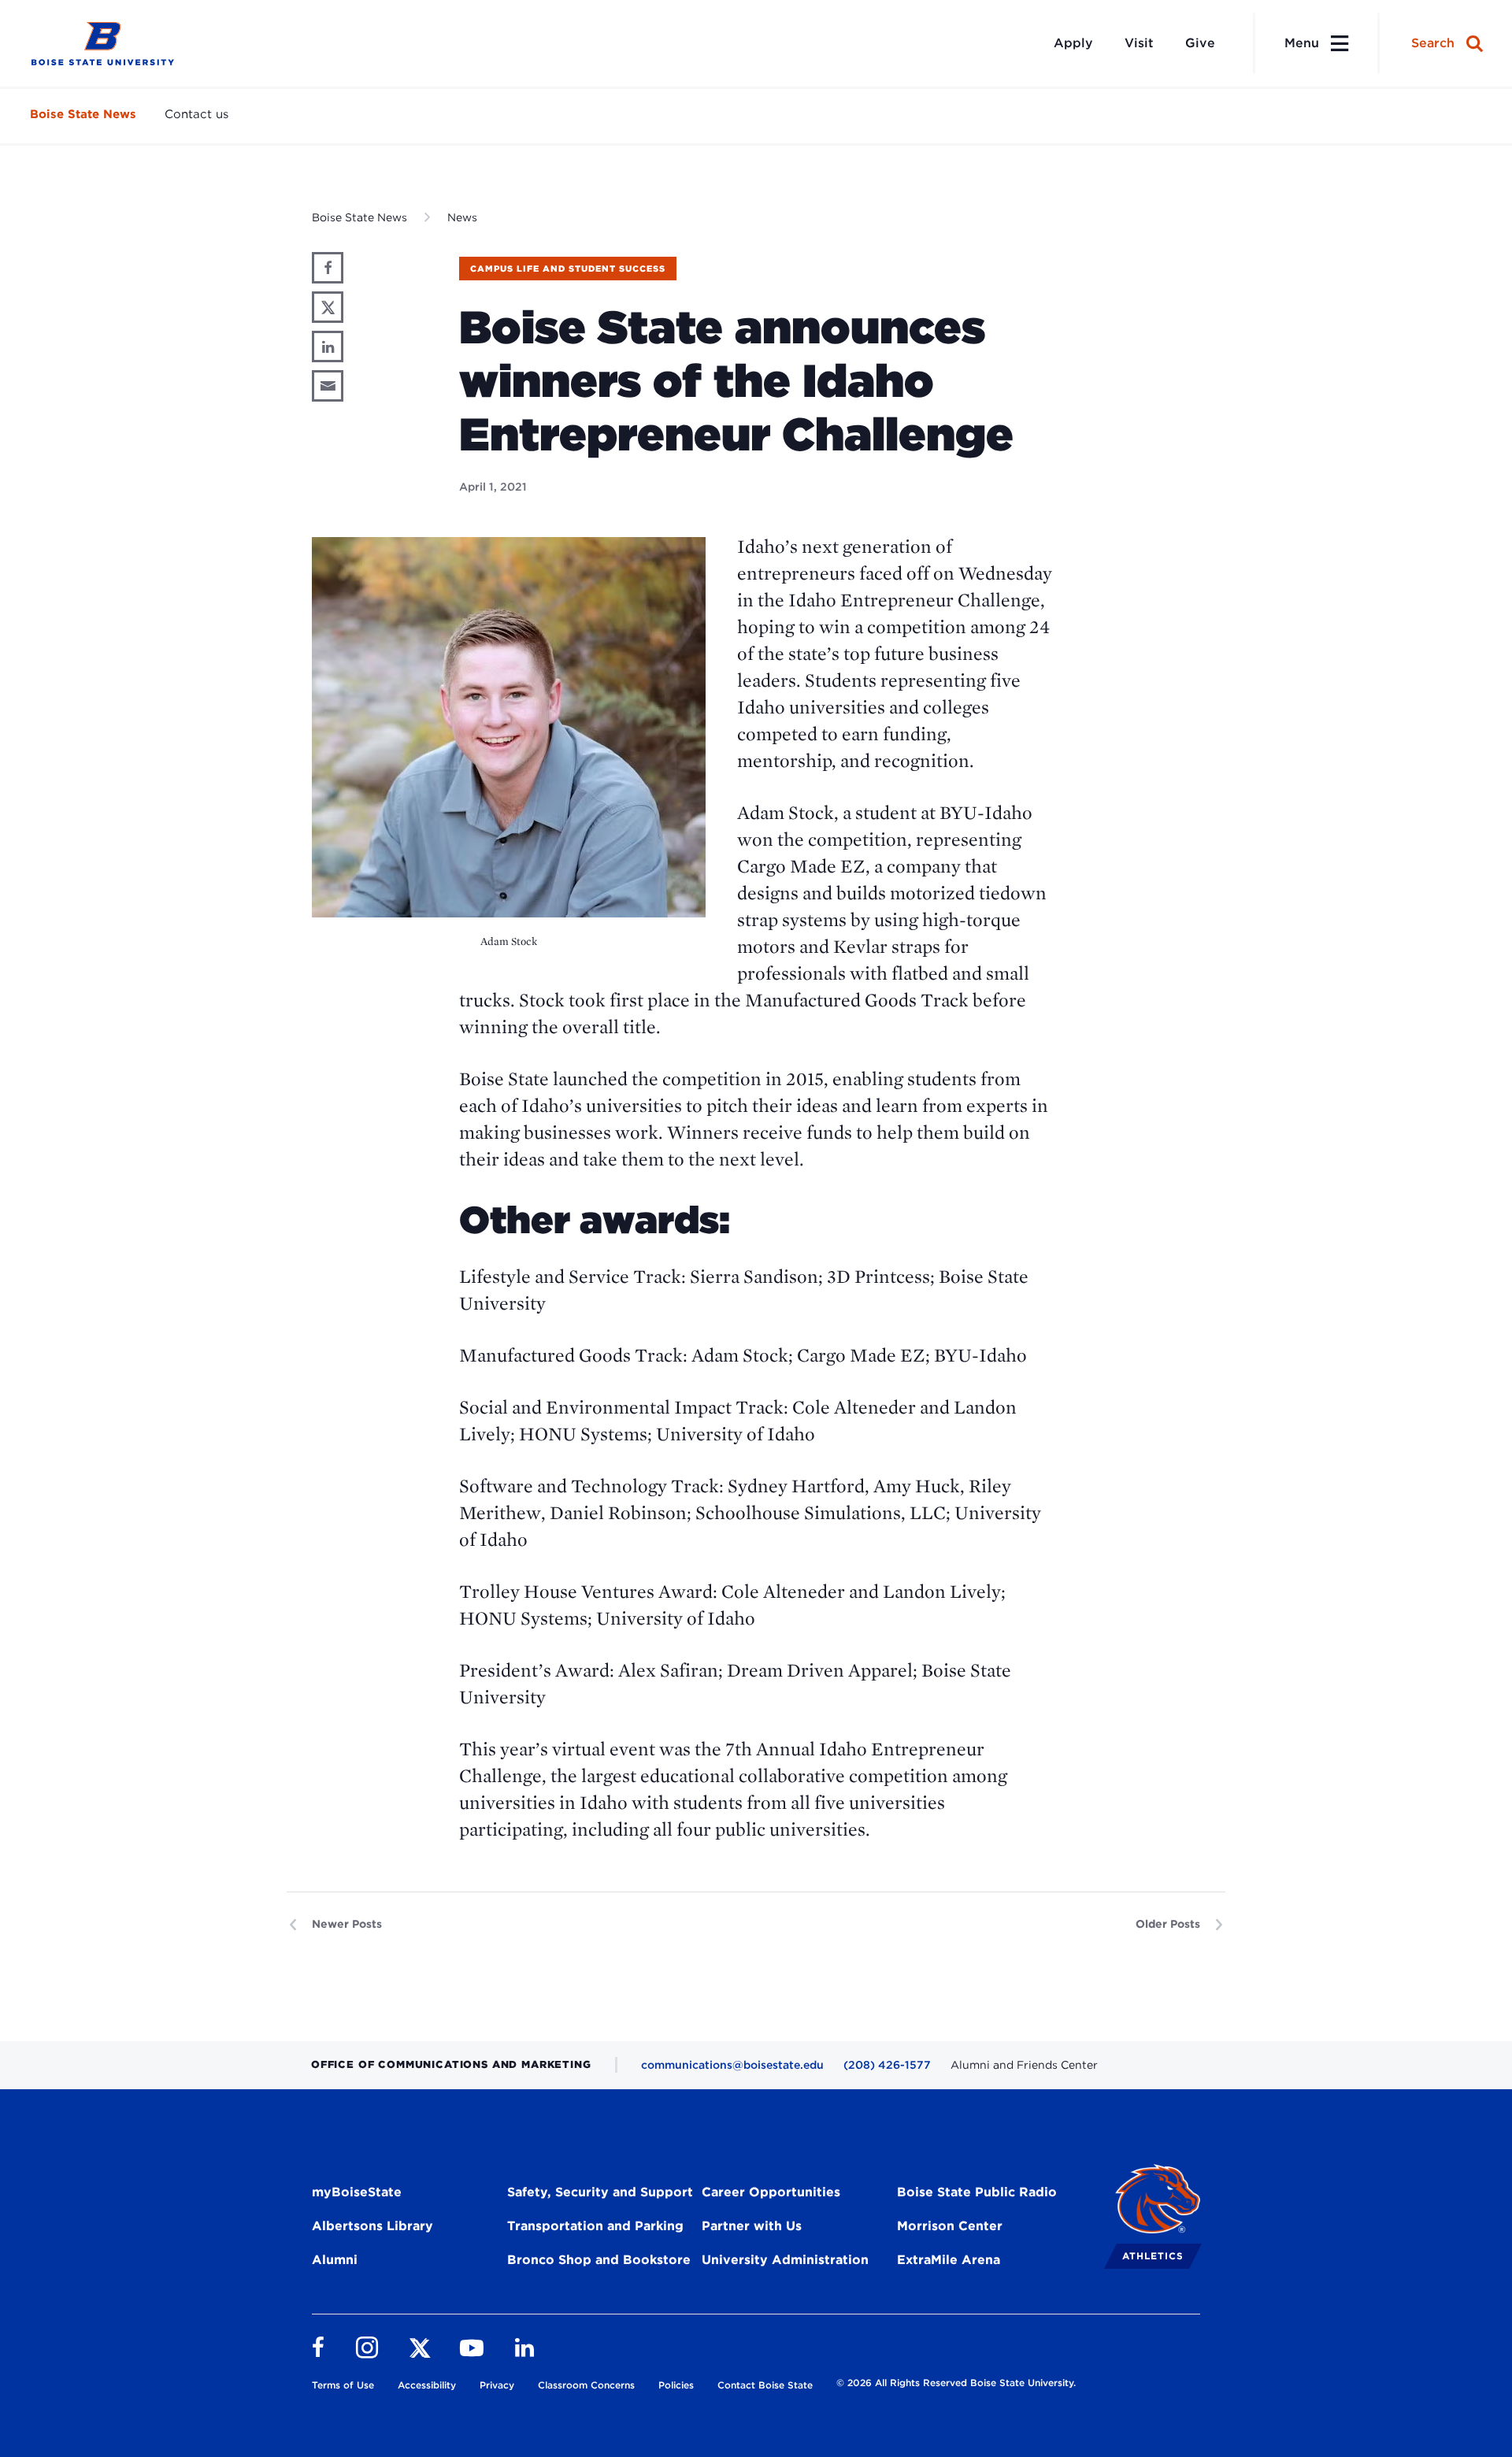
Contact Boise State (765, 2385)
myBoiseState (357, 2192)
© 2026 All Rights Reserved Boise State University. (956, 2383)
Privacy (497, 2385)
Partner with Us (752, 2226)
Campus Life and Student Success (568, 269)
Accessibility (427, 2385)
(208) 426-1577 (887, 2065)
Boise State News (83, 114)
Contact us (196, 114)
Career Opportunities (771, 2192)
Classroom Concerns (586, 2385)
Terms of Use (343, 2385)
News (462, 217)
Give (1200, 43)
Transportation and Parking (595, 2226)
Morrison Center (950, 2226)
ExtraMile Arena (949, 2260)
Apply (1073, 43)
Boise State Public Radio (977, 2192)
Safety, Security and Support (600, 2192)
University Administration (785, 2260)
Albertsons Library (372, 2226)
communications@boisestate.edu (732, 2065)
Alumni (335, 2260)
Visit (1139, 43)
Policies (676, 2385)
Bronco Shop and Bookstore (599, 2260)
